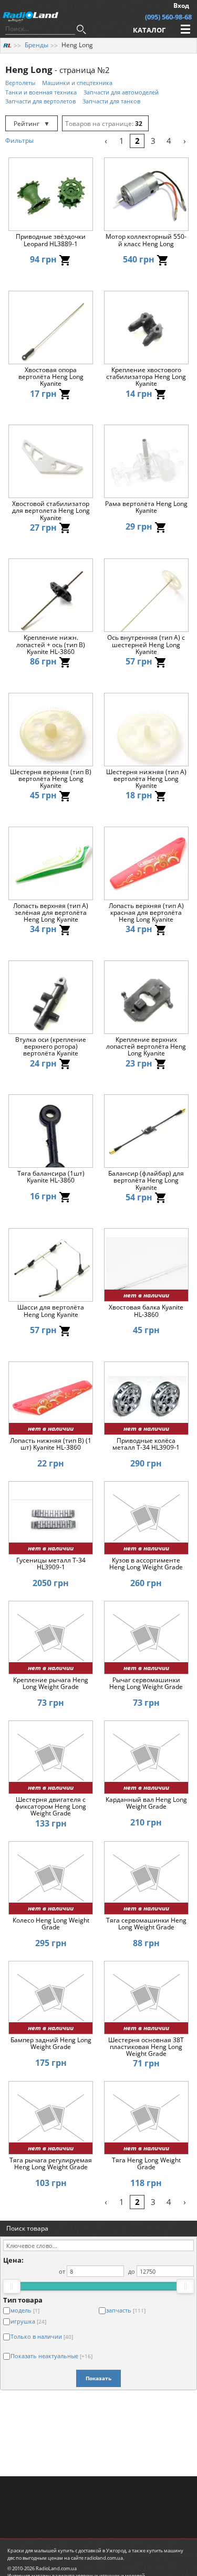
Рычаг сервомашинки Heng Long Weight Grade (146, 1684)
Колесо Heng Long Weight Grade (51, 1924)
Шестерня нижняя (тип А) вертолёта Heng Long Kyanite (146, 779)
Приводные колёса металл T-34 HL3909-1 (146, 1444)
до (132, 2271)
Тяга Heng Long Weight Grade (146, 2164)
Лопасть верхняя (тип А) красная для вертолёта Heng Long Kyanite (146, 913)
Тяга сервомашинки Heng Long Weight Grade (146, 1924)
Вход (181, 6)
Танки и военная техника (41, 92)
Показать (98, 2378)
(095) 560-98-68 (168, 17)
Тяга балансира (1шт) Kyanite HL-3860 (51, 1177)
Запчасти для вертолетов (40, 101)
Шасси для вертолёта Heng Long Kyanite (51, 1311)
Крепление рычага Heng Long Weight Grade (51, 1684)
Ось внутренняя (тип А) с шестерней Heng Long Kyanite (146, 645)
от (62, 2271)
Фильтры (19, 140)
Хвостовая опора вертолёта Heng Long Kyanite (51, 377)
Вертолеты (20, 83)
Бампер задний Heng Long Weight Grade (51, 2044)
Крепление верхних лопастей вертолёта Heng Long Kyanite (146, 1047)
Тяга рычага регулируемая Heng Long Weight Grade (51, 2164)
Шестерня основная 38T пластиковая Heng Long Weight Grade (146, 2047)
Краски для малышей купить (41, 2551)
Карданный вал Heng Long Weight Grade (146, 1803)
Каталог (149, 30)
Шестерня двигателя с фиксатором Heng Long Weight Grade (51, 1807)
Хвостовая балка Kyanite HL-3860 (146, 1311)
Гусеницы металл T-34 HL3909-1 (51, 1564)
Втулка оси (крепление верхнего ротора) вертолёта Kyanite (51, 1047)
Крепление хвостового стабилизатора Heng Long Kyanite (146, 377)
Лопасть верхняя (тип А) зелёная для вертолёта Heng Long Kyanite (51, 913)
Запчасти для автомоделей (121, 92)
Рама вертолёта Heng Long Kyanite (146, 508)
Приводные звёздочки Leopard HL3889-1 (51, 240)
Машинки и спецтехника (77, 83)
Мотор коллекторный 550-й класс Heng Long (146, 240)
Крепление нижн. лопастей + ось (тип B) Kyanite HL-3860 (51, 645)
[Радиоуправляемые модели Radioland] (7, 45)
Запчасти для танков (111, 101)
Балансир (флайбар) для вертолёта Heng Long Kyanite (146, 1180)
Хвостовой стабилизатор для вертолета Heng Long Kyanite (51, 511)
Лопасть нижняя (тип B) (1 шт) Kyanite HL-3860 (51, 1444)
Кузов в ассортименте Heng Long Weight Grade (146, 1564)
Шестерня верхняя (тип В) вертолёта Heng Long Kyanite (51, 779)
